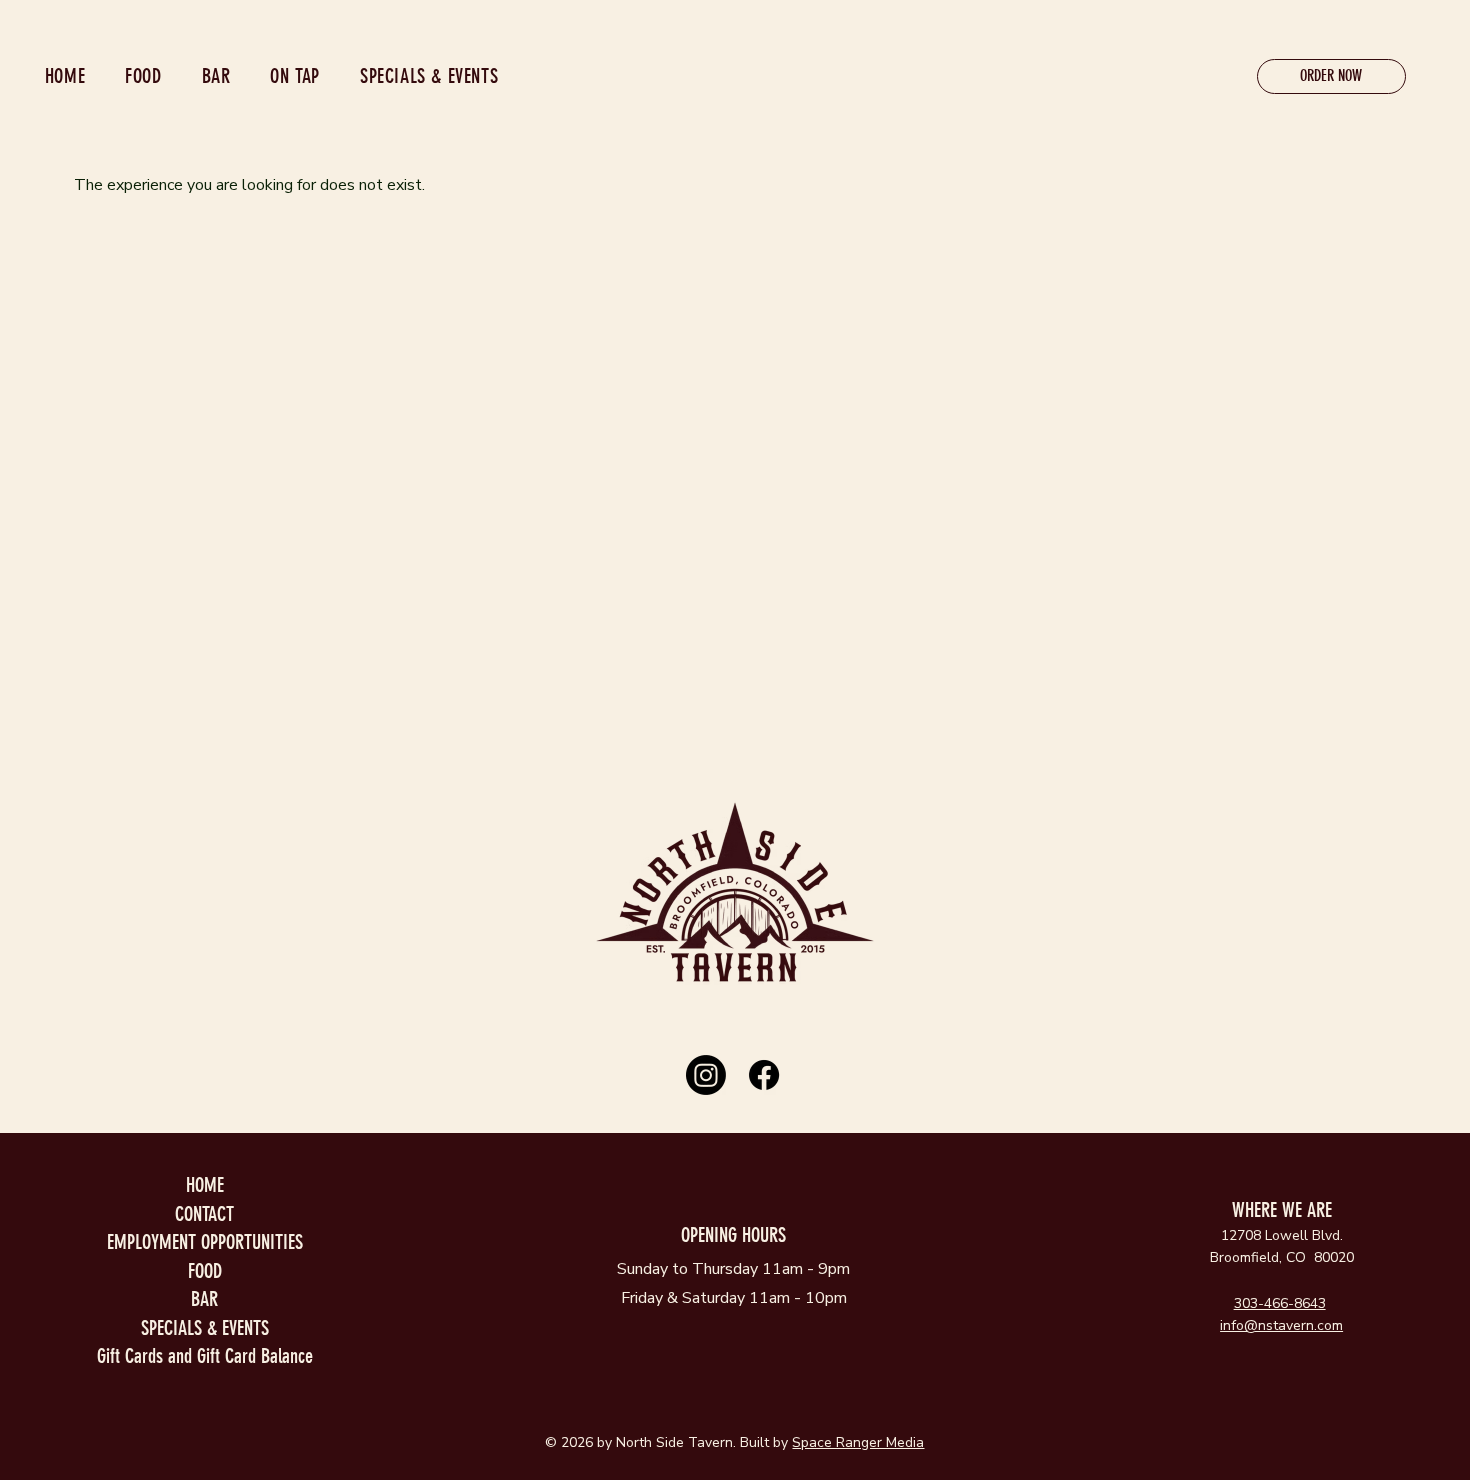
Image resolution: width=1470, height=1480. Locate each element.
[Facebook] (764, 1075)
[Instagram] (706, 1075)
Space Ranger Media (858, 1442)
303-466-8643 (1280, 1303)
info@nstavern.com (1281, 1325)
